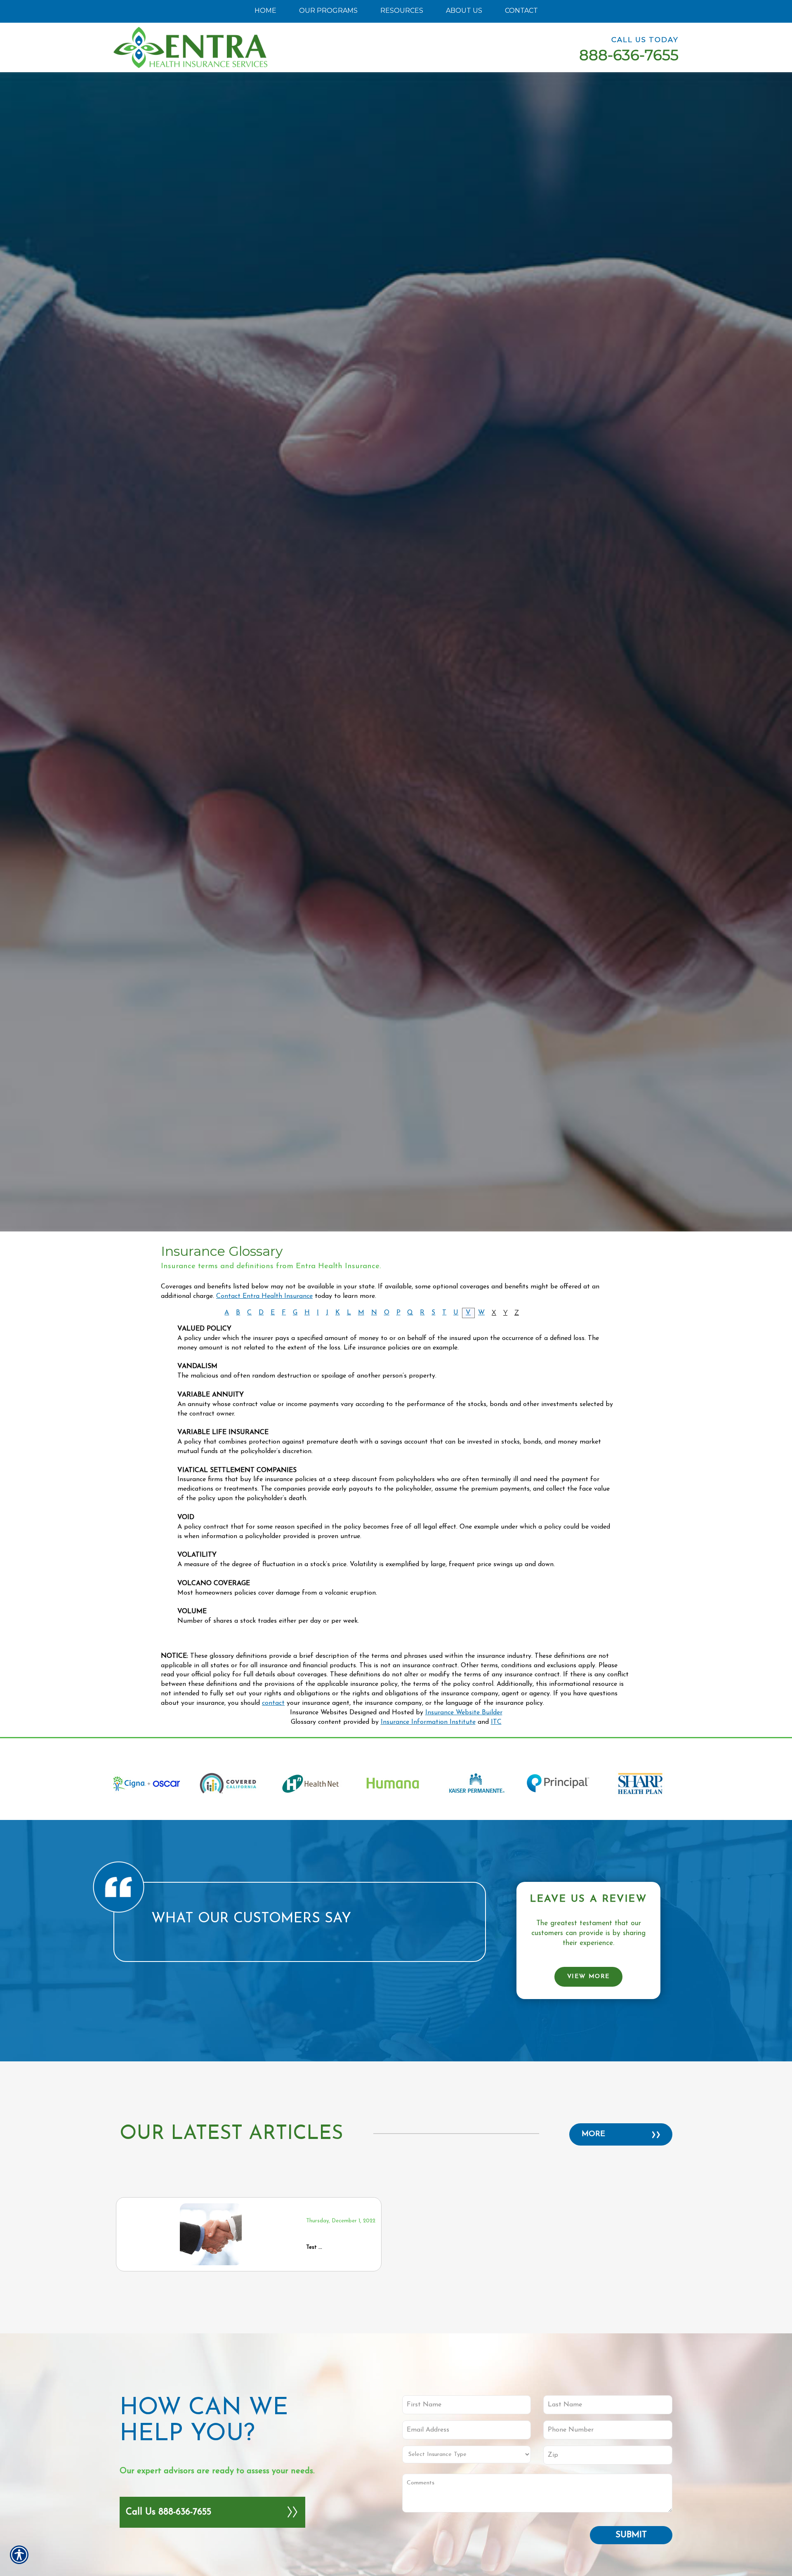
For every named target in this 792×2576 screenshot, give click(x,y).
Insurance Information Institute (428, 1722)
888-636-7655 (629, 55)
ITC (496, 1722)
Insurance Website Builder (464, 1713)
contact (273, 1703)
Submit (631, 2535)
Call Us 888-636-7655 (169, 2512)
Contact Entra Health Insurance (264, 1296)
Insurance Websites (319, 1713)
